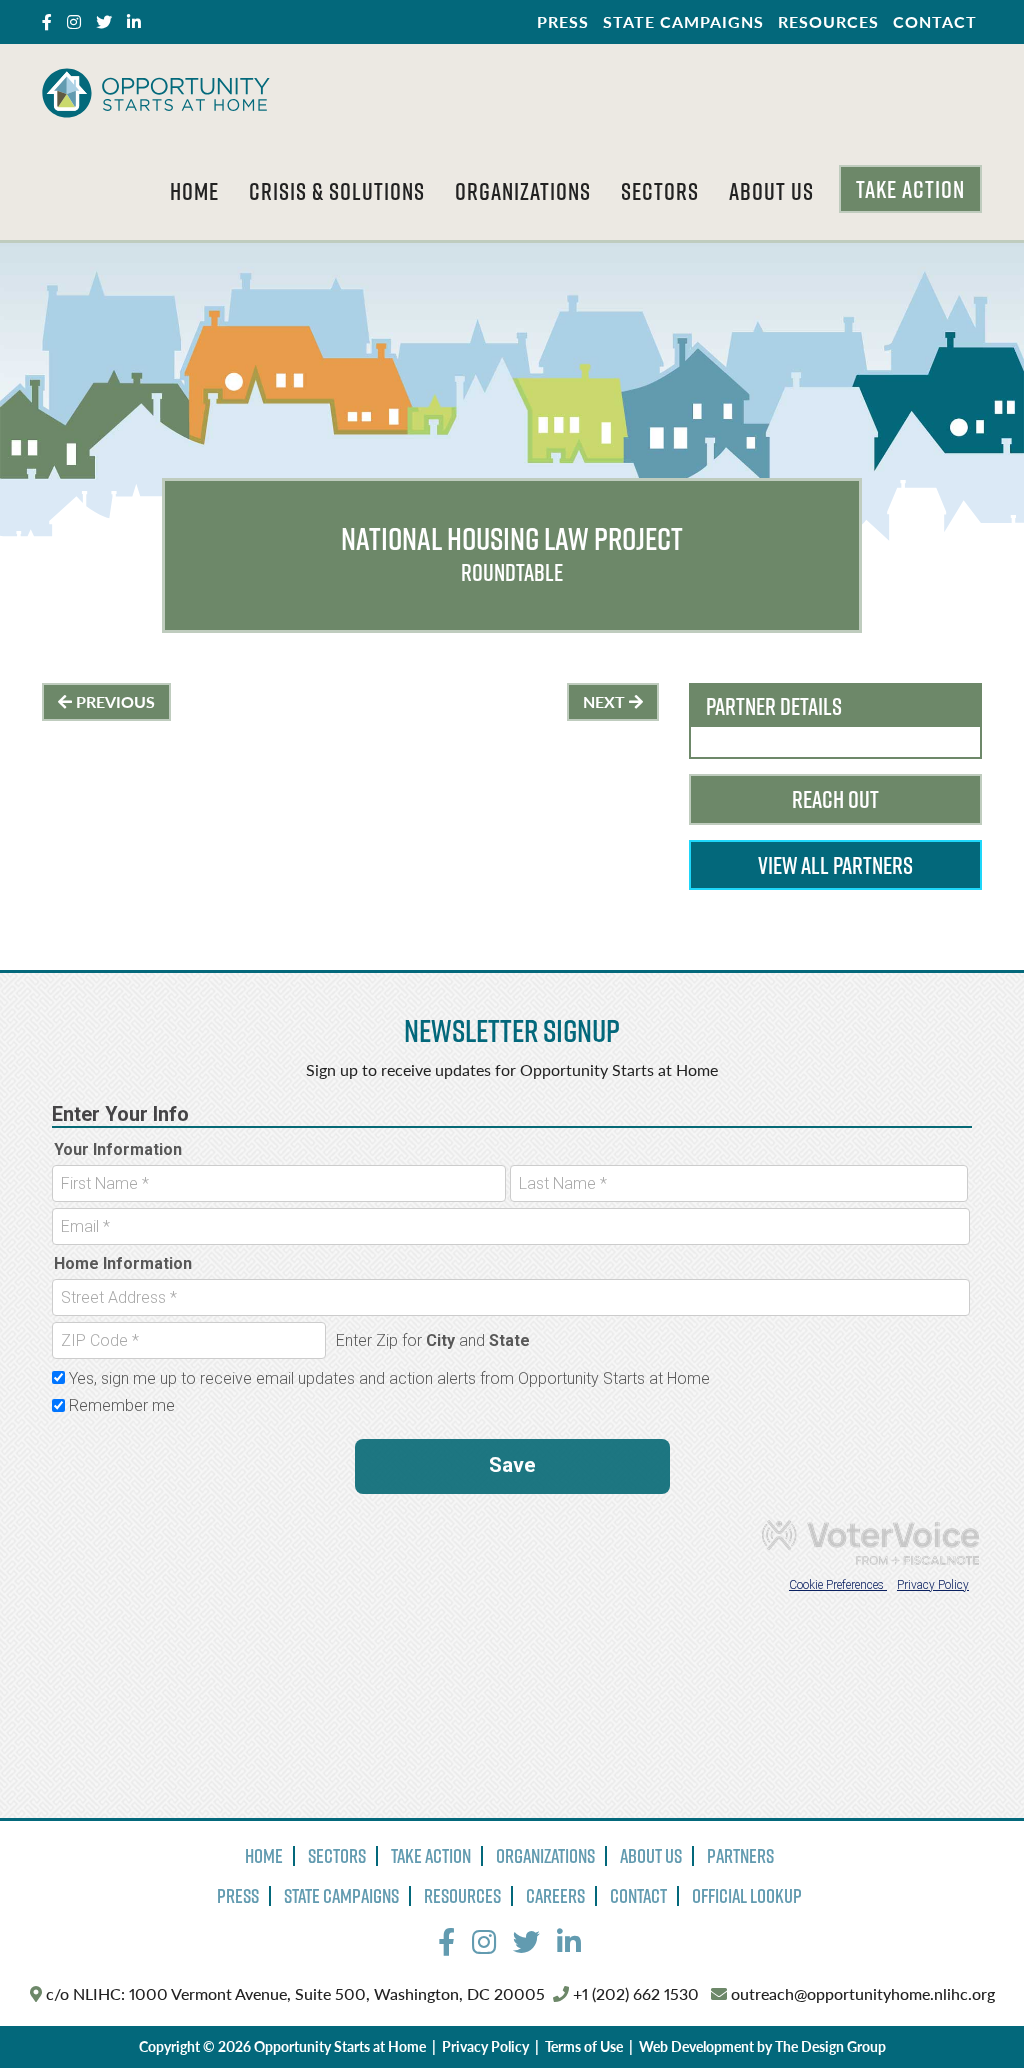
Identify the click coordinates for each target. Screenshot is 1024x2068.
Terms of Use (584, 2046)
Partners (740, 1856)
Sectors (660, 191)
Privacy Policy (485, 2046)
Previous (113, 701)
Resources (828, 21)
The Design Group (830, 2046)
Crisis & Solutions (337, 191)
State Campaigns (683, 21)
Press (563, 21)
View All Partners (835, 865)
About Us (771, 191)
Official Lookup (747, 1896)
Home (194, 191)
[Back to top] (968, 2012)
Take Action (910, 189)
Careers (555, 1896)
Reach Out (835, 799)
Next (606, 701)
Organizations (523, 191)
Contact (935, 21)
